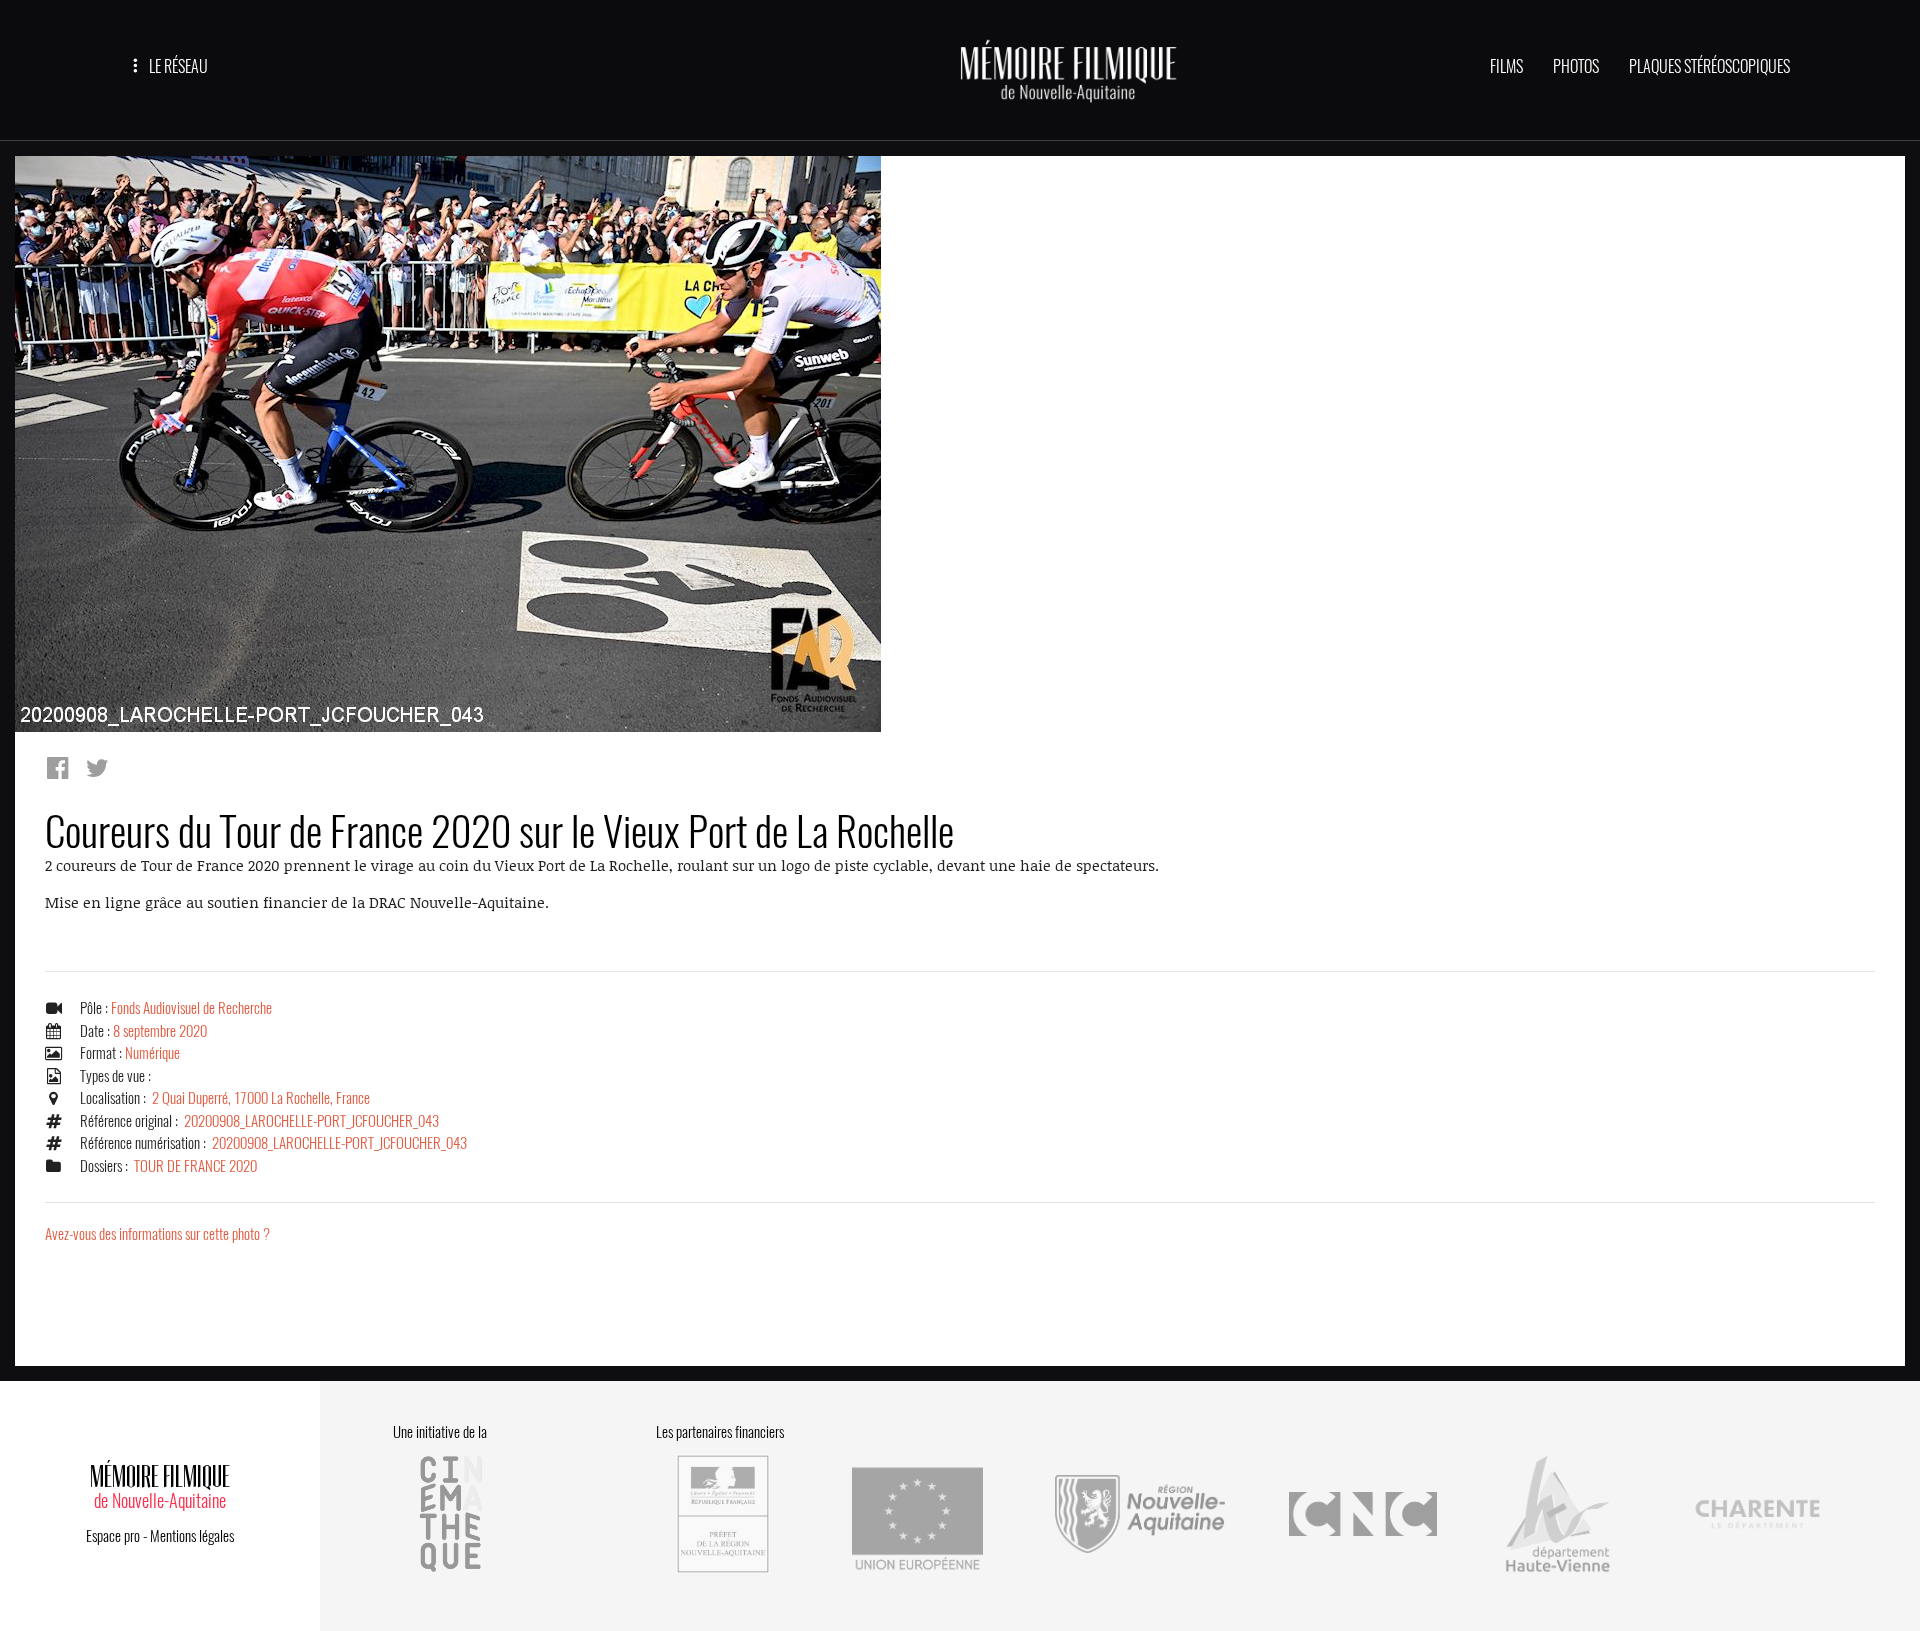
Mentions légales (192, 1536)
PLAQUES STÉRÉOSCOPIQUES (1709, 66)
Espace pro (113, 1536)
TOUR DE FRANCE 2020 (195, 1166)
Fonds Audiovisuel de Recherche (191, 1008)
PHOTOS (1576, 66)
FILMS (1506, 66)
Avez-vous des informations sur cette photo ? (157, 1234)
